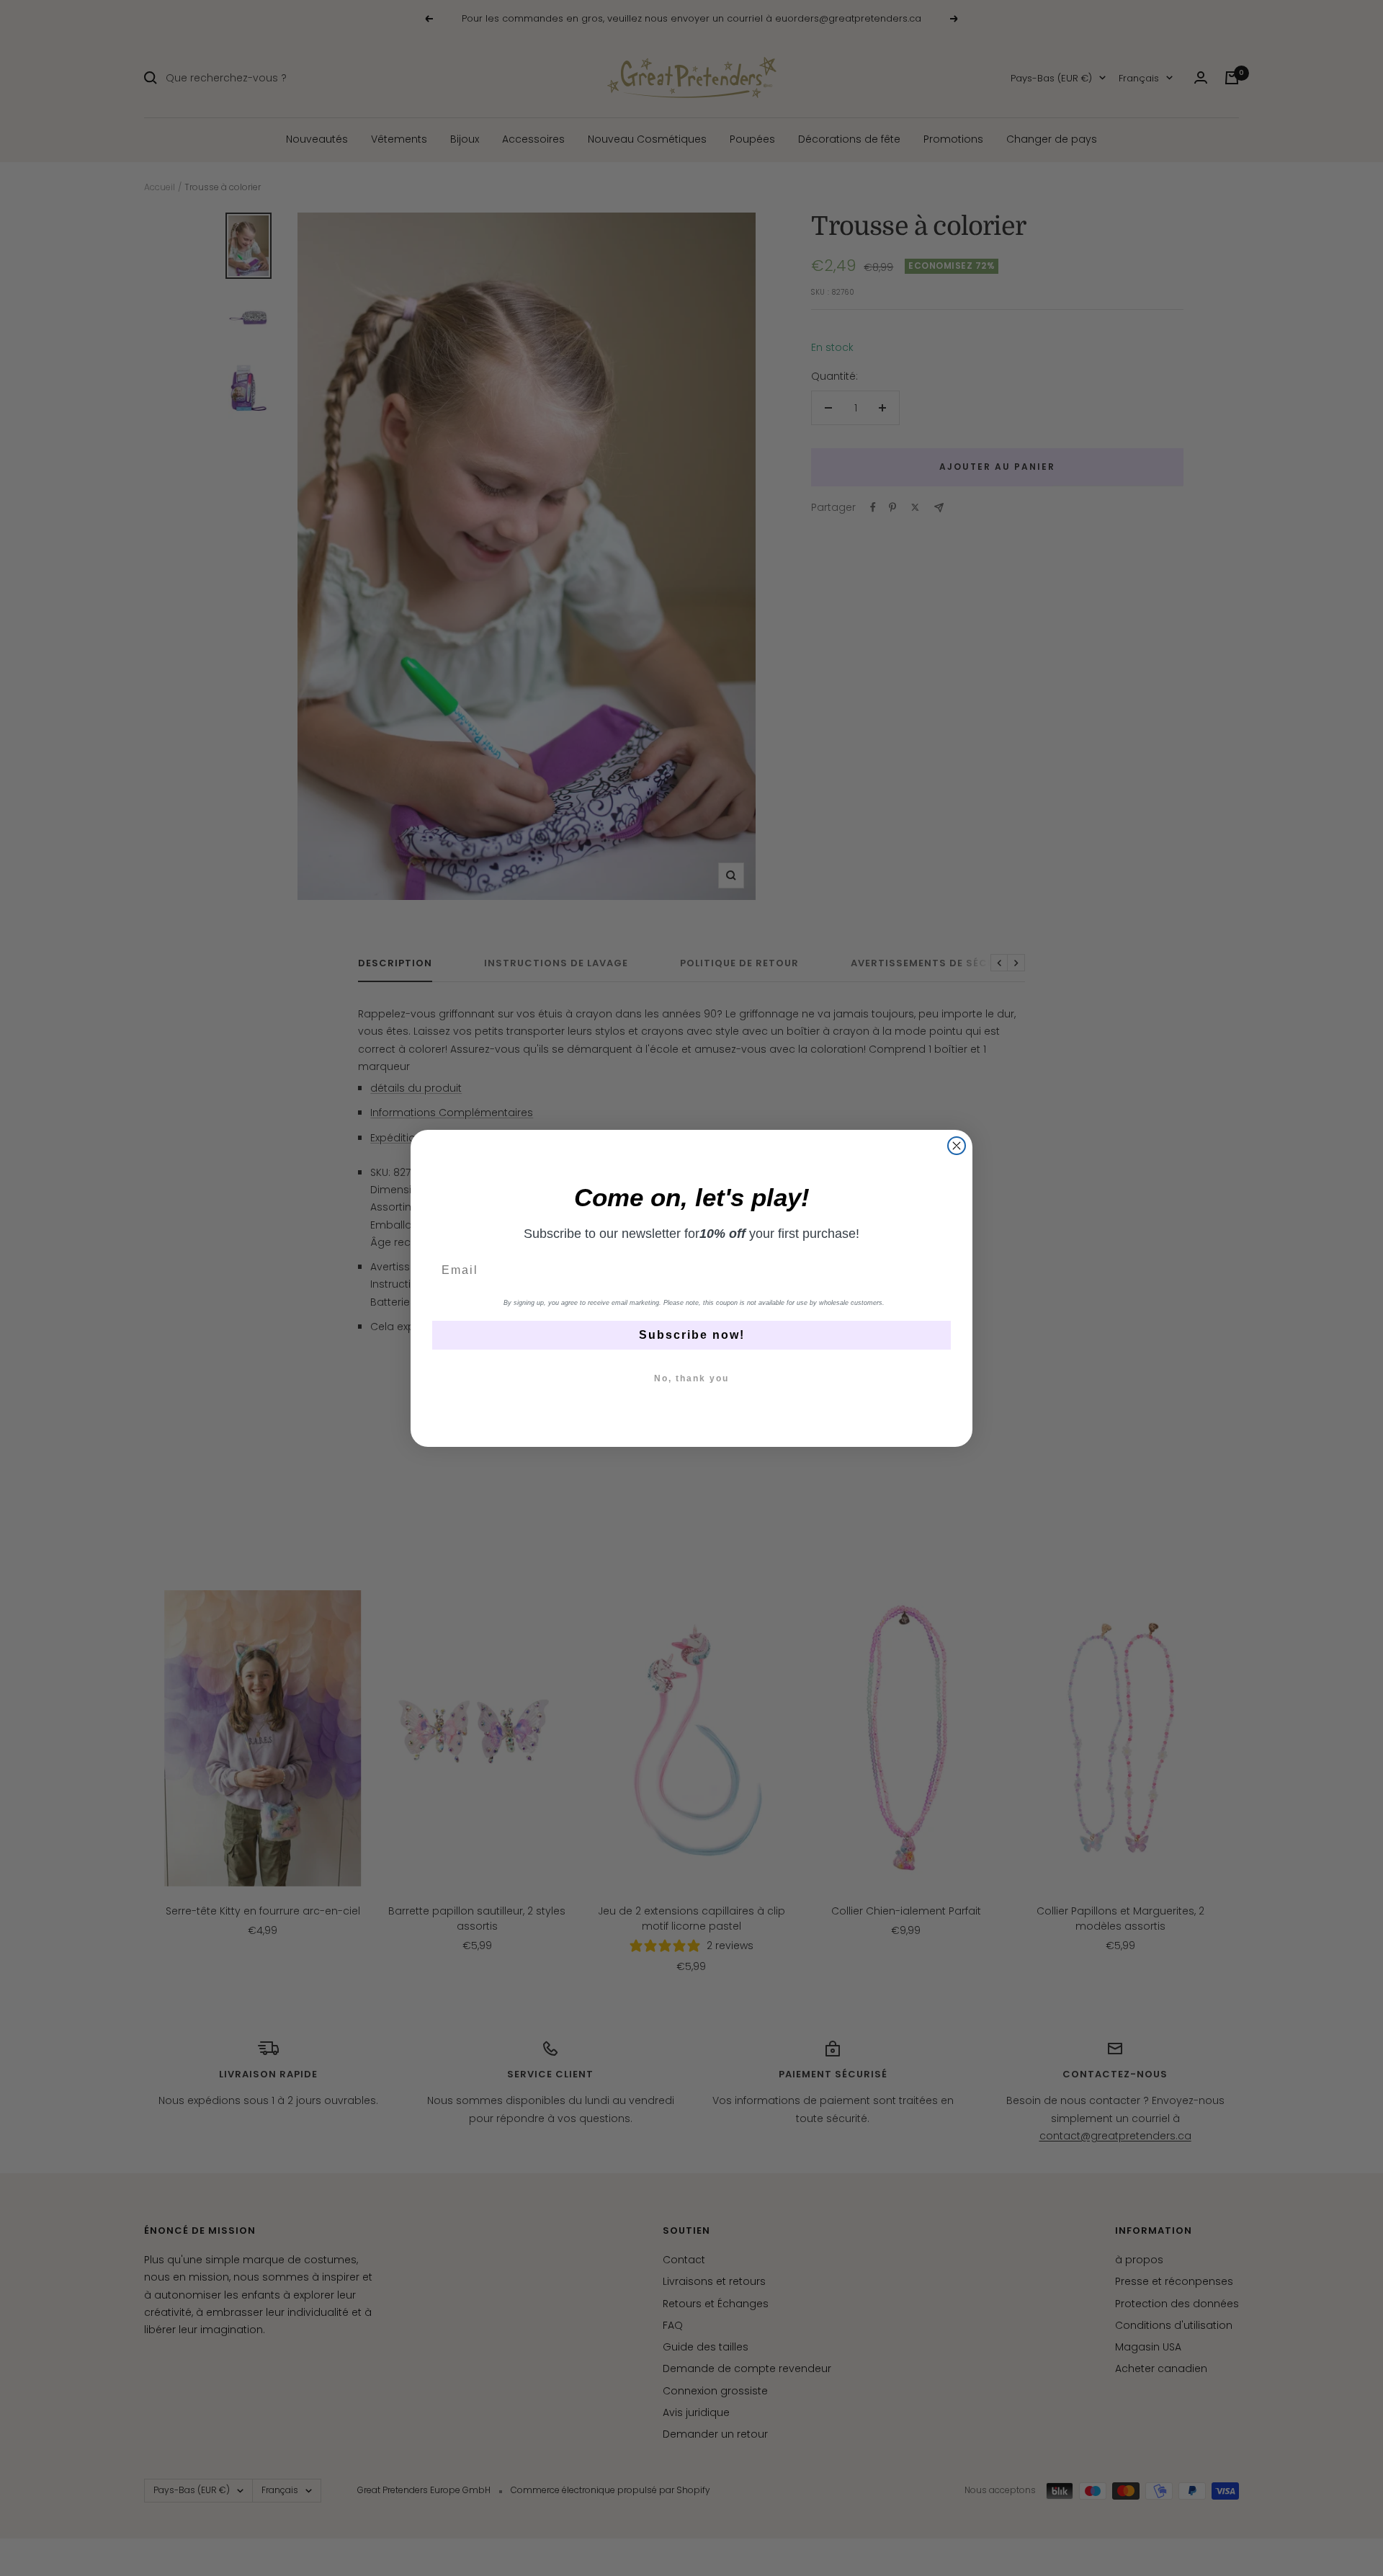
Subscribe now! (692, 1335)
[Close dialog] (957, 1146)
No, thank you (691, 1378)
